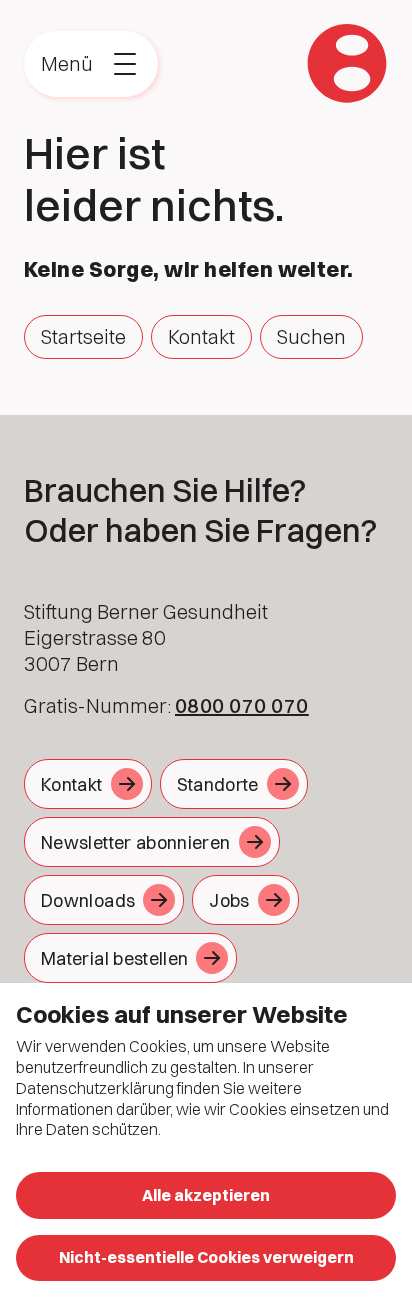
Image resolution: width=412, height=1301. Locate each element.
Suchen (311, 336)
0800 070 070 (242, 705)
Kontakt (201, 336)
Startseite (83, 336)
